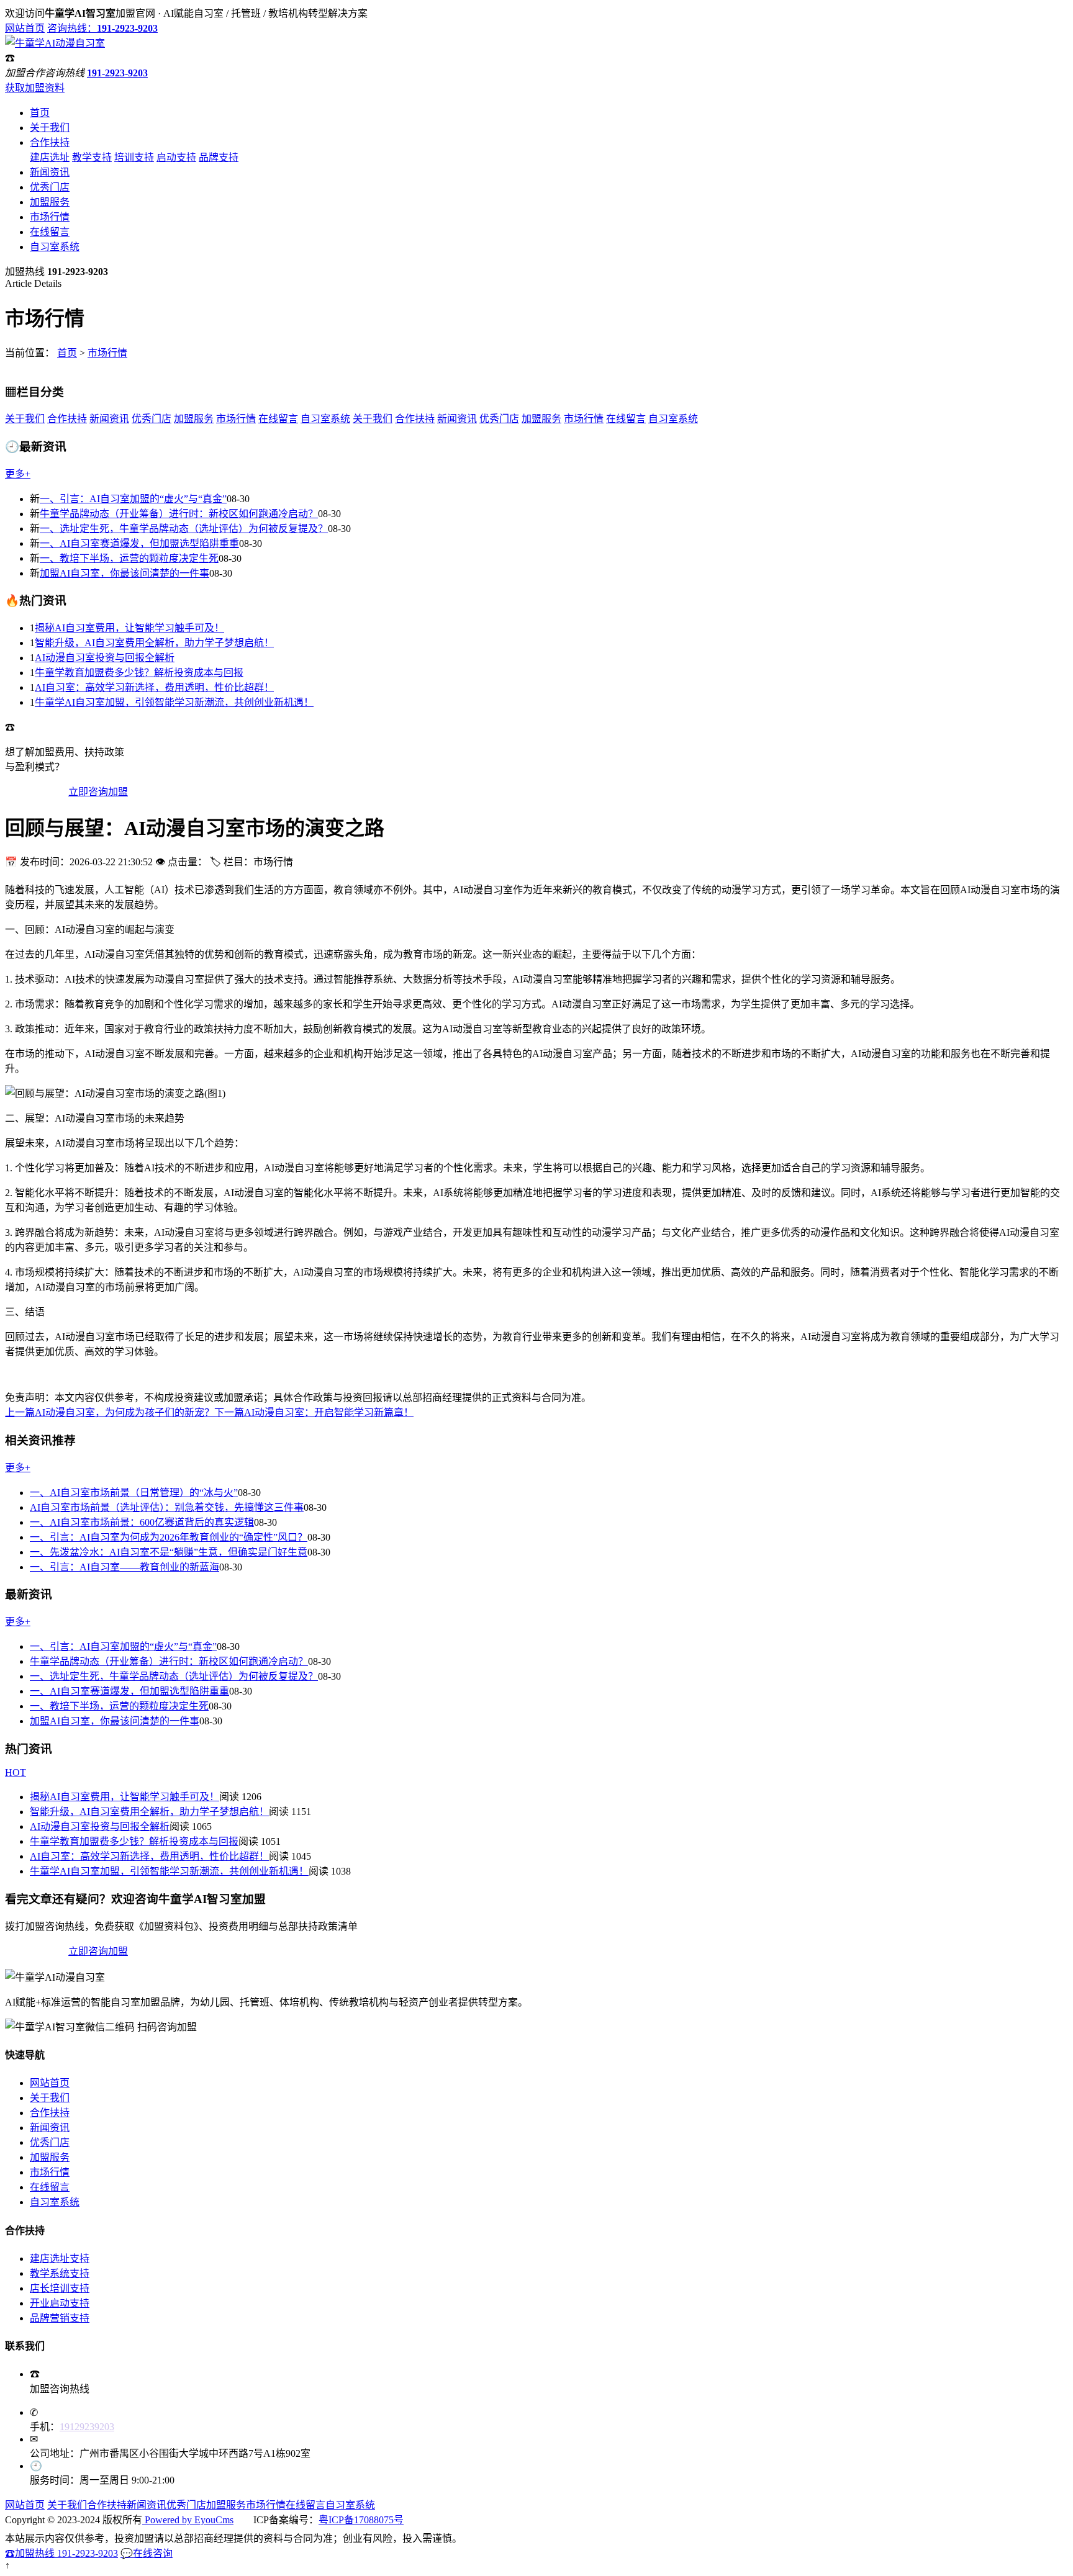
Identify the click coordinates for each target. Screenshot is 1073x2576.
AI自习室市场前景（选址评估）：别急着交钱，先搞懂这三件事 (167, 1507)
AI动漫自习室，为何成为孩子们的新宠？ (110, 1412)
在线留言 (50, 232)
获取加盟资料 (35, 88)
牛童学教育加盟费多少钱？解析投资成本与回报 (139, 673)
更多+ (18, 474)
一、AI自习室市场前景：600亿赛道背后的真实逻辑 (142, 1522)
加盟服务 (50, 202)
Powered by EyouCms (188, 2520)
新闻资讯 (50, 172)
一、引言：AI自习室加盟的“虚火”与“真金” (133, 499)
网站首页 (25, 28)
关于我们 (50, 128)
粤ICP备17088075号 (361, 2520)
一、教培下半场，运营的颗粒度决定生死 (129, 558)
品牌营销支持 (60, 2318)
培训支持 (134, 157)
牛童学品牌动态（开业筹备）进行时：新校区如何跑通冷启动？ (179, 514)
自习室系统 (55, 247)
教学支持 (92, 157)
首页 (40, 113)
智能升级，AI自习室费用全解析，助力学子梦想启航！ (154, 643)
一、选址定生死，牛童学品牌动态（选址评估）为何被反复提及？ (184, 529)
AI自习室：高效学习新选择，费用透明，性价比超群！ (154, 687)
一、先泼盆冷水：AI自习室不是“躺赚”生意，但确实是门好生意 (169, 1552)
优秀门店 (50, 187)
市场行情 (50, 217)
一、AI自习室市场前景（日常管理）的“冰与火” (134, 1493)
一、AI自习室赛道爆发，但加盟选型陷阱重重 (139, 543)
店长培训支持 (60, 2288)
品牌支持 (219, 157)
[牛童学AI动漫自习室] (55, 43)
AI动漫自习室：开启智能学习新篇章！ (314, 1412)
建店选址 (50, 157)
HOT (16, 1772)
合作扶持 (50, 142)
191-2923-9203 (117, 73)
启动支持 (176, 157)
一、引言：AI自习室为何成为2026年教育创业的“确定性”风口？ (169, 1537)
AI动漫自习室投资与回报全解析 (105, 658)
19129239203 (87, 2427)
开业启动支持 (60, 2303)
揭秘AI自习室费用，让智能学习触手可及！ (129, 628)
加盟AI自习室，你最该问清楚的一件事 (125, 573)
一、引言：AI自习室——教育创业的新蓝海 (125, 1567)
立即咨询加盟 (98, 792)
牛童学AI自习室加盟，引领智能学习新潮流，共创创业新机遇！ (174, 702)
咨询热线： (102, 28)
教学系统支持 (60, 2273)
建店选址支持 (60, 2259)
